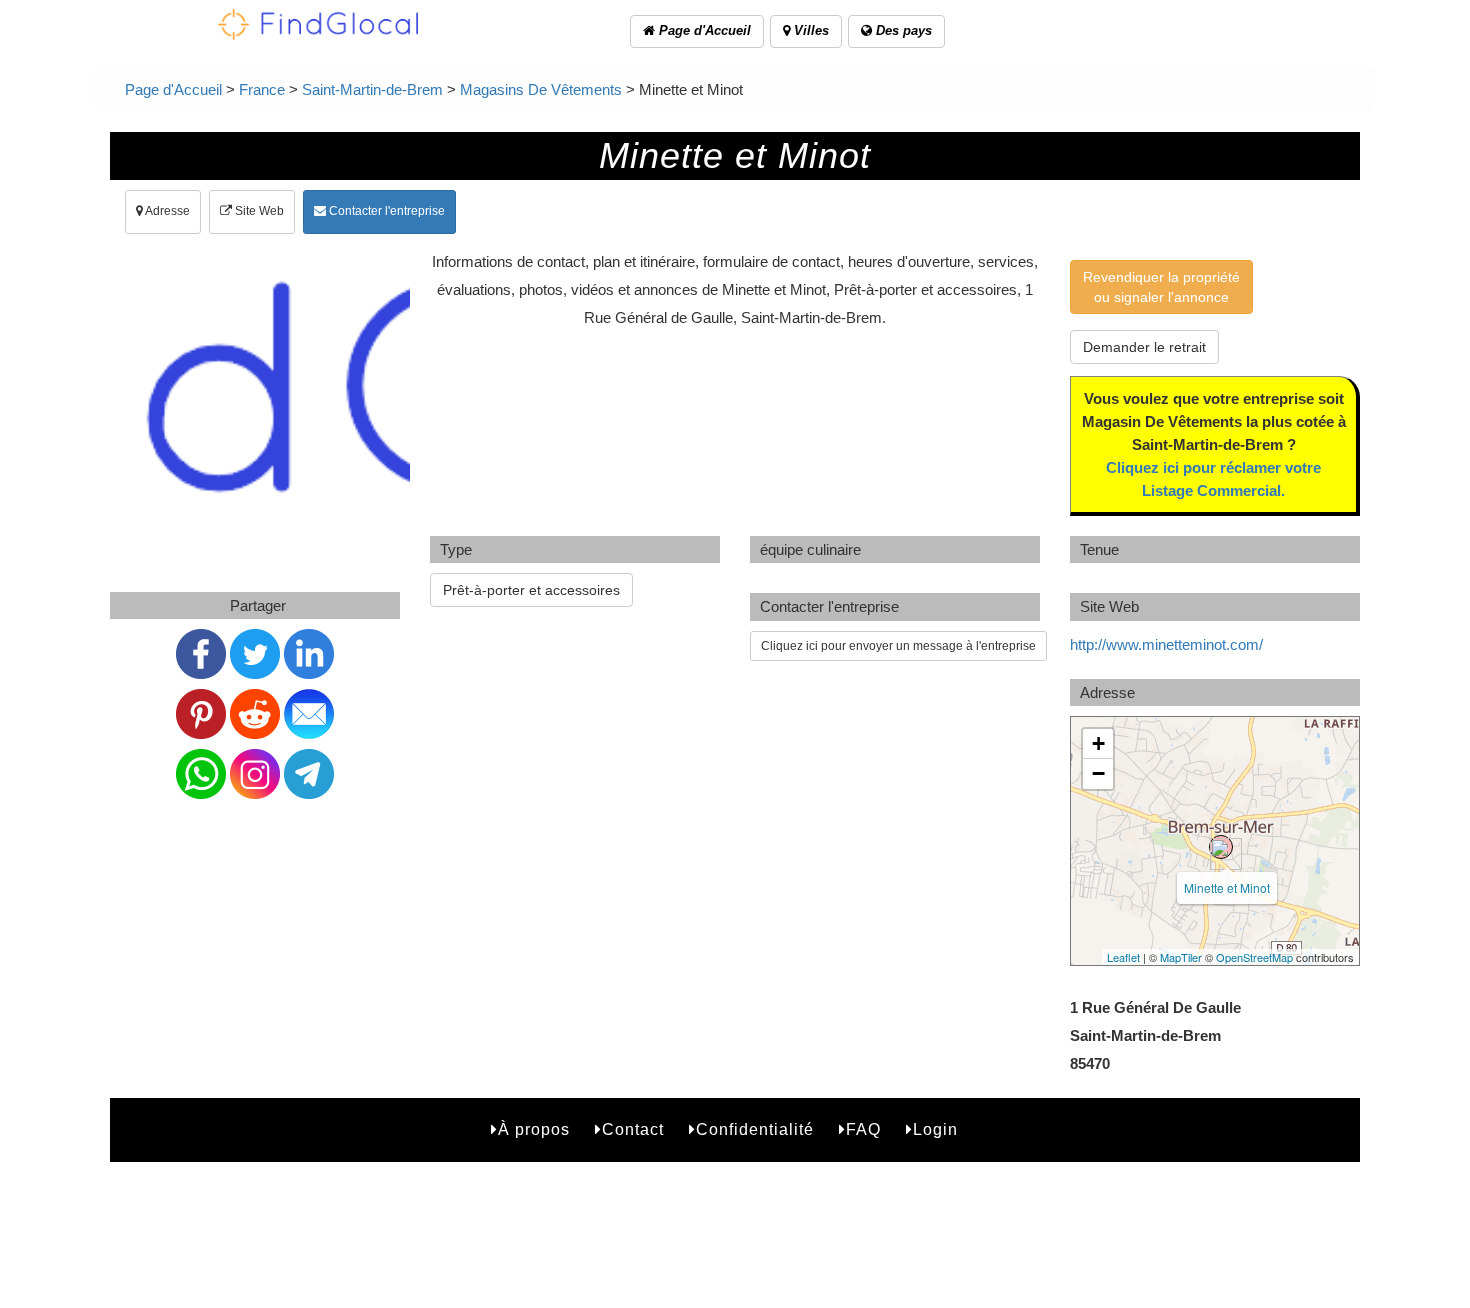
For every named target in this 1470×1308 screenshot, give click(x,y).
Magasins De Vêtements (541, 89)
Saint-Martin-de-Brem (372, 89)
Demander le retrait (1144, 347)
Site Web (258, 211)
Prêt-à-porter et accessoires (531, 590)
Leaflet (1123, 957)
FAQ (863, 1129)
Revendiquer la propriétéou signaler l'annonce (1161, 287)
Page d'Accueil (703, 30)
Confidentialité (755, 1129)
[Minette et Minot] (1221, 847)
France (262, 89)
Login (935, 1129)
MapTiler (1181, 957)
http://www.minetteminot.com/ (1166, 644)
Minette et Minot (1227, 887)
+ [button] (1098, 743)
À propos (534, 1129)
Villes (809, 30)
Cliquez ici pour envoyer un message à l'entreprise (898, 646)
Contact (633, 1129)
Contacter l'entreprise (385, 211)
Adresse (166, 211)
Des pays (902, 30)
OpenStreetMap (1254, 957)
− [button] (1098, 773)
